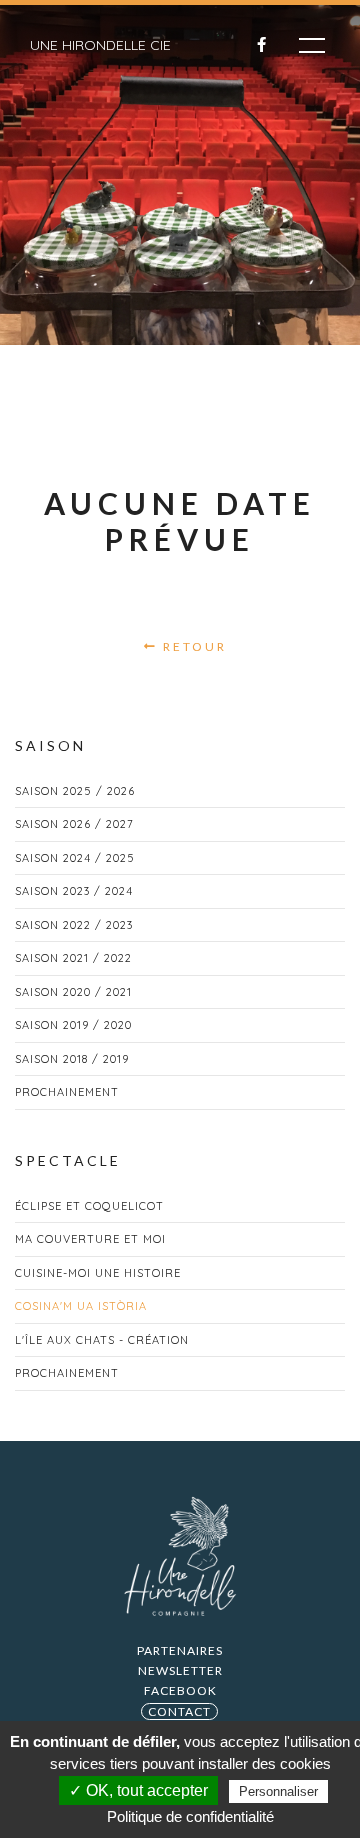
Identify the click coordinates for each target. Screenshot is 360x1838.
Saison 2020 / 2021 (73, 992)
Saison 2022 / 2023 (74, 925)
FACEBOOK (180, 1690)
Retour (192, 646)
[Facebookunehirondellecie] (251, 45)
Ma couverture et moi (90, 1239)
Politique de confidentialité (190, 1816)
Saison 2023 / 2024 (74, 891)
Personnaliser (278, 1791)
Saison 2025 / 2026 (75, 791)
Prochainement (67, 1092)
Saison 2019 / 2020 (73, 1025)
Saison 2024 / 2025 (75, 858)
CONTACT (179, 1711)
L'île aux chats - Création (102, 1340)
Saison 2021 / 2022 (73, 958)
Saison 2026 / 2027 (74, 824)
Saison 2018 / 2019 (72, 1059)
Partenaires (180, 1650)
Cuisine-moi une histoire (98, 1273)
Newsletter (180, 1670)
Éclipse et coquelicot (89, 1206)
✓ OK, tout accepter (138, 1790)
